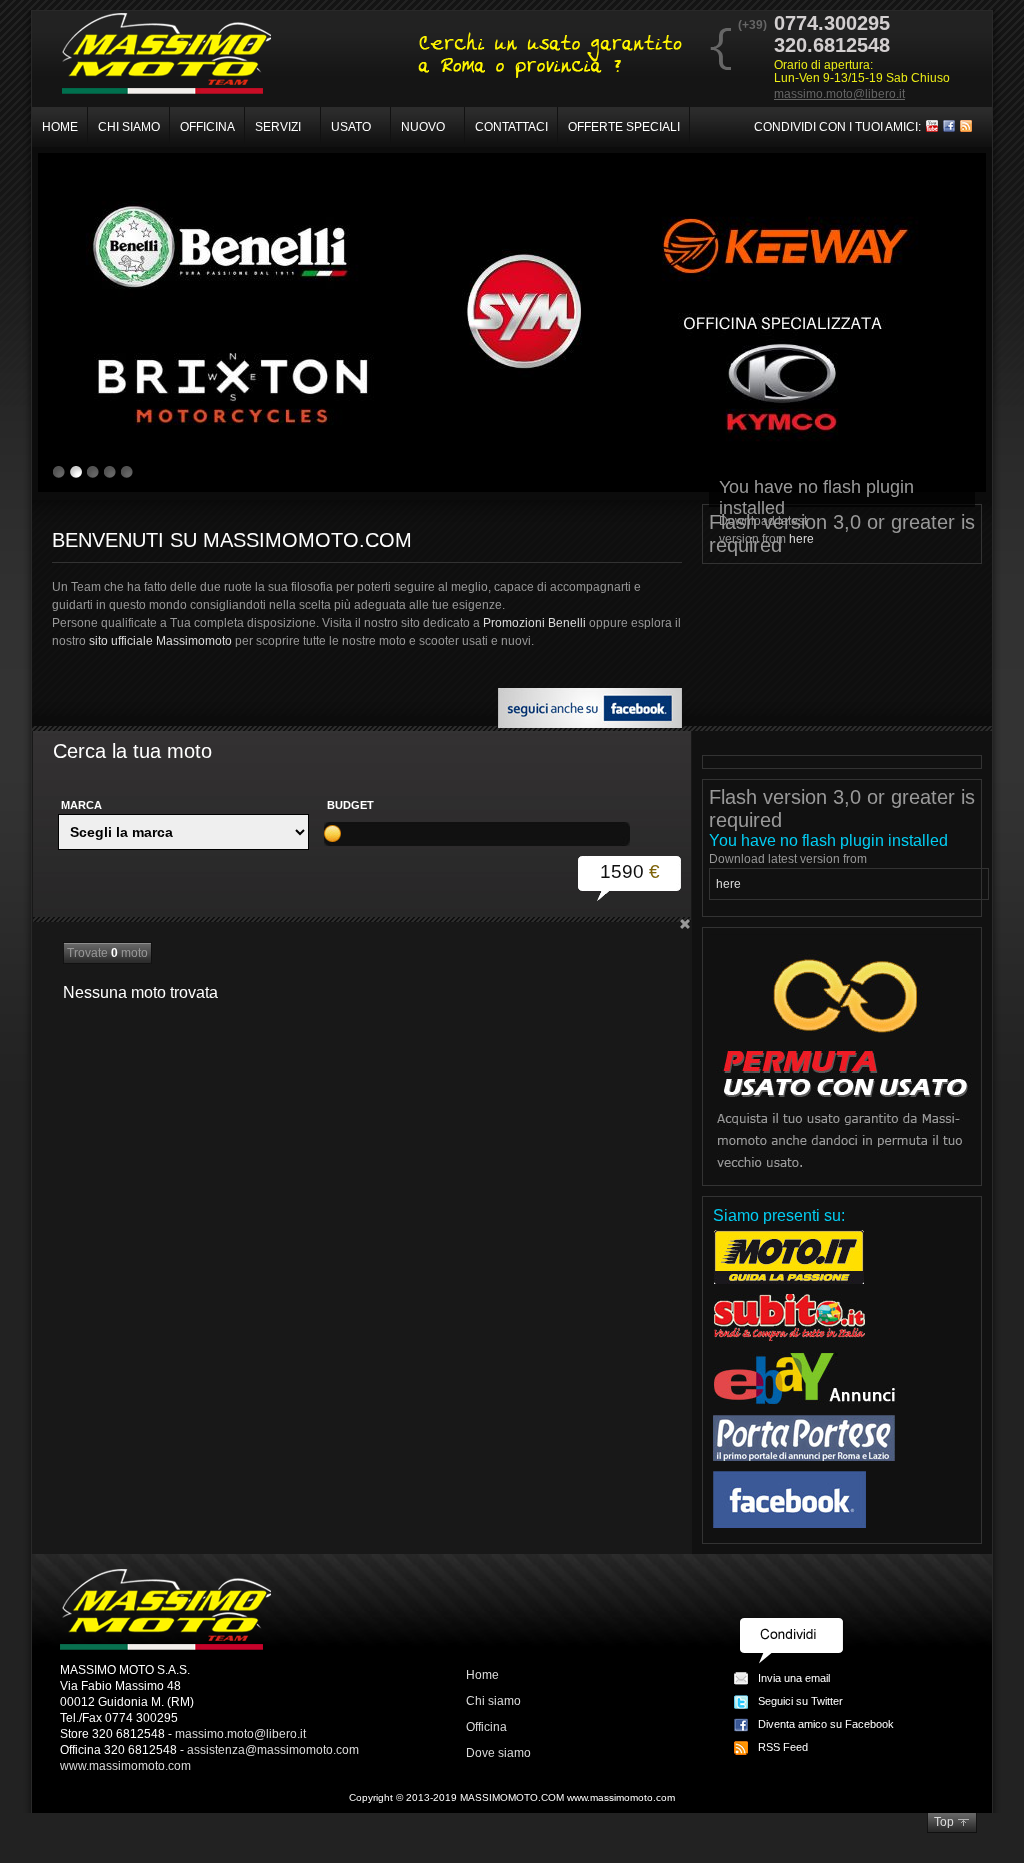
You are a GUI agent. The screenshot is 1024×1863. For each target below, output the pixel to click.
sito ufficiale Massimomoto (160, 641)
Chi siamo (129, 127)
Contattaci (511, 127)
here (801, 539)
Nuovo (423, 127)
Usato (351, 127)
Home (60, 127)
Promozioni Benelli (534, 623)
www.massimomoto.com (125, 1766)
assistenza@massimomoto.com (273, 1750)
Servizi (278, 127)
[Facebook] (949, 128)
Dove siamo (498, 1753)
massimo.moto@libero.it (839, 94)
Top (944, 1822)
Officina (207, 127)
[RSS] (966, 128)
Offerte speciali (624, 127)
